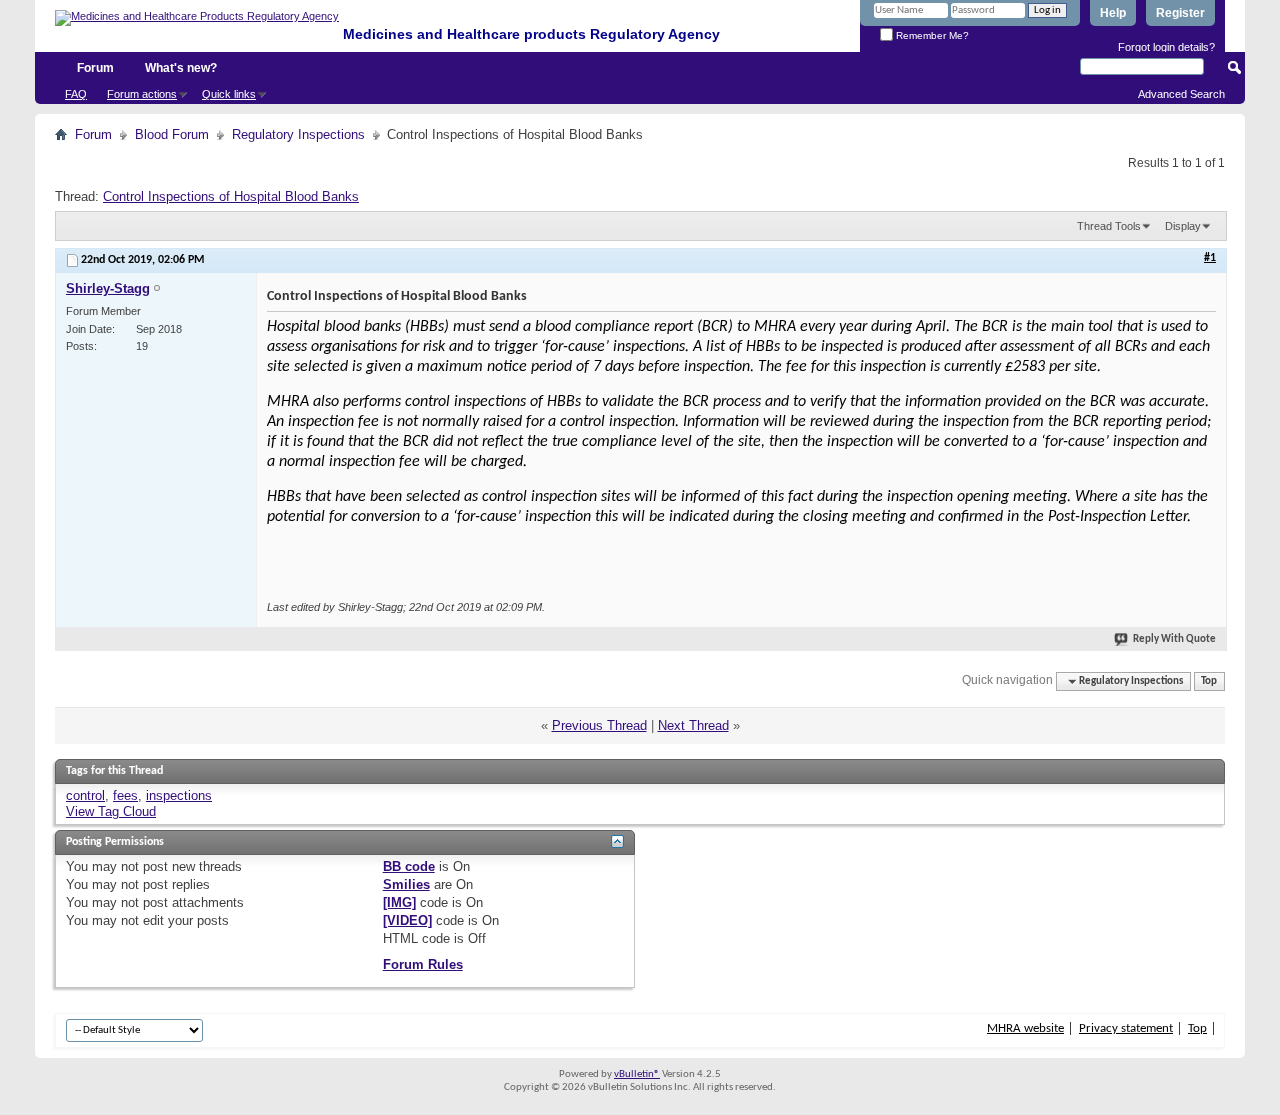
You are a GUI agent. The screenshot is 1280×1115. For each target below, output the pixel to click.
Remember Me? (931, 35)
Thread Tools (1109, 226)
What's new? (181, 68)
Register (1180, 13)
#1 (1210, 258)
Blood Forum (172, 134)
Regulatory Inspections (298, 134)
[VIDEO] (407, 920)
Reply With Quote (1174, 639)
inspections (179, 795)
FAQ (76, 94)
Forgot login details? (1166, 47)
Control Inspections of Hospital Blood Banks (231, 196)
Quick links (229, 94)
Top (1209, 681)
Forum (95, 68)
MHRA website (1025, 1028)
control (85, 795)
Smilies (406, 884)
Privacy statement (1126, 1028)
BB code (409, 866)
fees (125, 795)
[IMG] (399, 902)
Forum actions (142, 94)
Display (1183, 226)
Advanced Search (1181, 94)
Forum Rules (423, 964)
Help (1113, 13)
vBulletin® (637, 1074)
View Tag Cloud (111, 811)
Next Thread (693, 725)
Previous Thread (599, 725)
